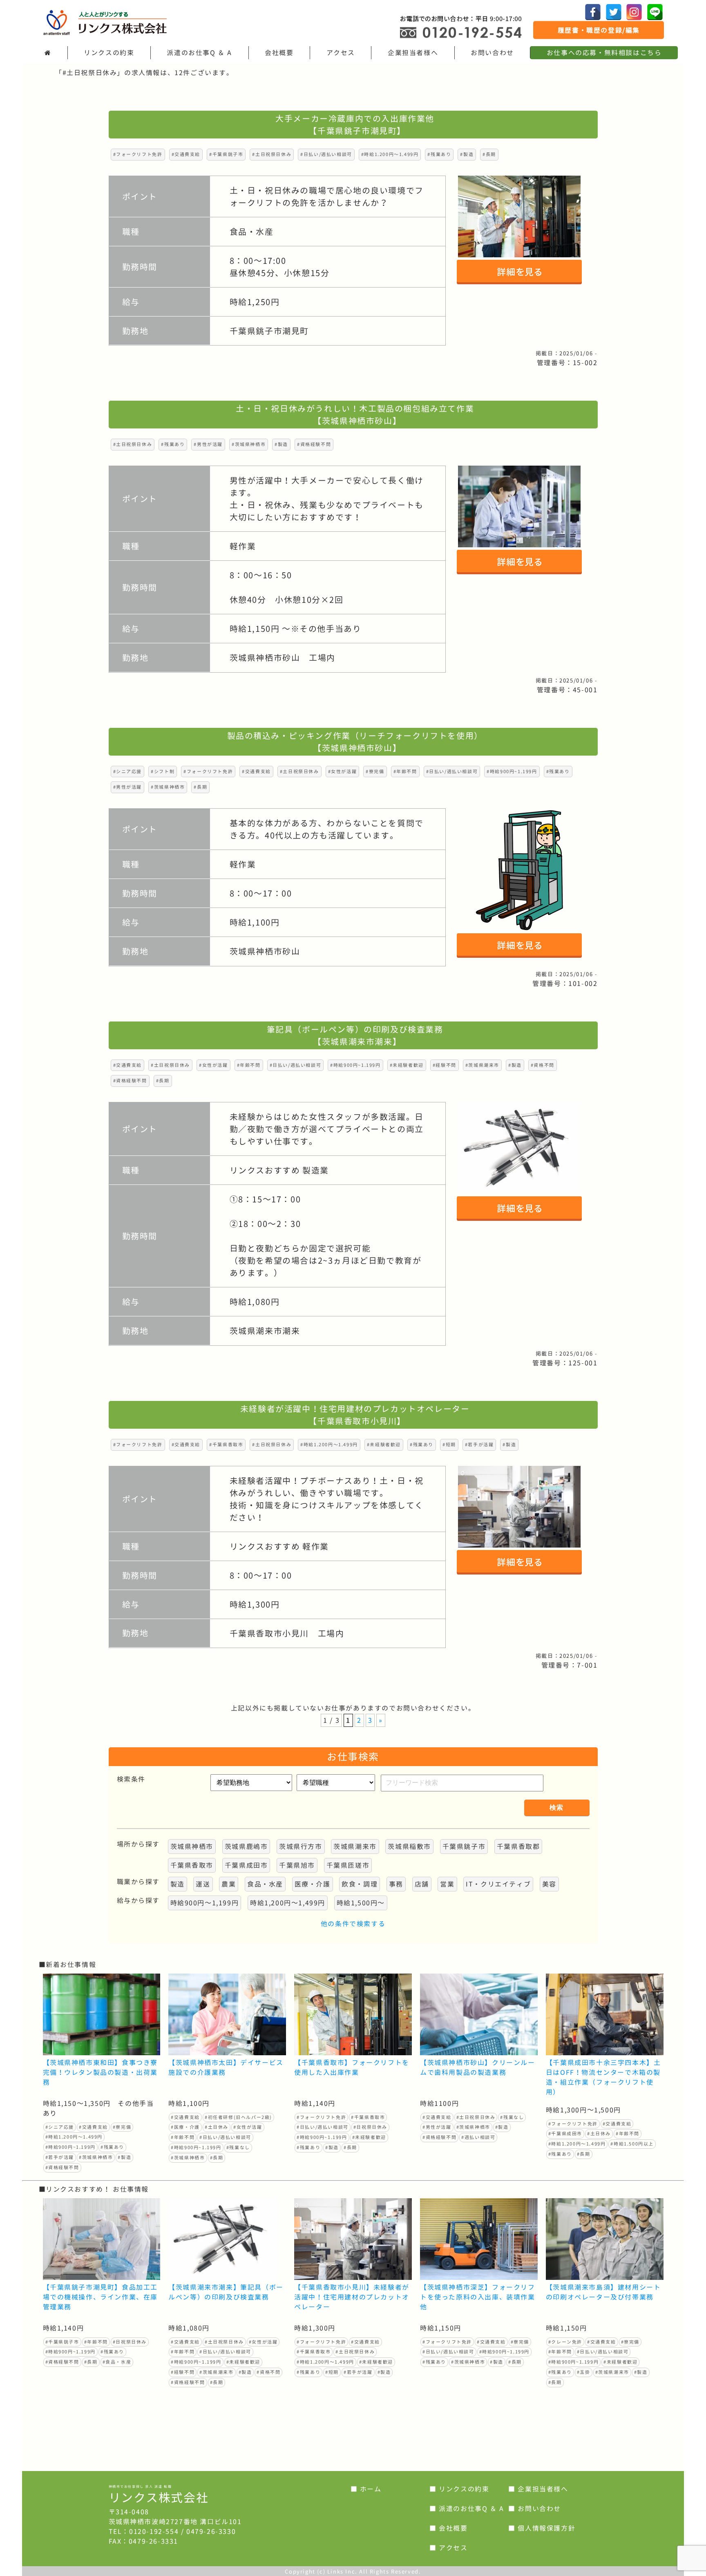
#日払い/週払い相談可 (326, 154)
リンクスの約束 (109, 53)
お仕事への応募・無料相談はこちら (604, 53)
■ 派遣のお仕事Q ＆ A (467, 2509)
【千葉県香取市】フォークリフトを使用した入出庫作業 (352, 2067)
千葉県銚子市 (464, 1847)
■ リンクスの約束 (459, 2489)
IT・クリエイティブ (498, 1884)
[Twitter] (614, 12)
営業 (447, 1884)
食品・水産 (265, 1884)
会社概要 (279, 53)
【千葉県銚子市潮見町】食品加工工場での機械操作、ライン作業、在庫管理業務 (101, 2297)
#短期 (449, 1445)
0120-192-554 (154, 2531)
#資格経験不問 (314, 444)
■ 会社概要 (449, 2528)
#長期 (489, 154)
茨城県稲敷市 (409, 1847)
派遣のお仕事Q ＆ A (199, 53)
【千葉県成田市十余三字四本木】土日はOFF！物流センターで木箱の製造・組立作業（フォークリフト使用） (603, 2077)
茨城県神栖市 (192, 1847)
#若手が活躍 (479, 1445)
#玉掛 (584, 2372)
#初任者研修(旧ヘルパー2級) (238, 2117)
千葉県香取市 (192, 1865)
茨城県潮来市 (355, 1847)
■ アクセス (449, 2548)
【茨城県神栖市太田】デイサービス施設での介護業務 (226, 2067)
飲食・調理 (360, 1884)
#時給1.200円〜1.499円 (390, 154)
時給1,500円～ (361, 1903)
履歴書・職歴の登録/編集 (599, 30)
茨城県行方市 (301, 1847)
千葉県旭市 (297, 1865)
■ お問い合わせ (535, 2509)
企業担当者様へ (413, 53)
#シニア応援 (128, 772)
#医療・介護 (185, 2127)
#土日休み (217, 2127)
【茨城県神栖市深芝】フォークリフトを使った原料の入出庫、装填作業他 (478, 2297)
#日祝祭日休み (370, 2127)
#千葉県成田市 (565, 2134)
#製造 (467, 154)
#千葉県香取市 (226, 1445)
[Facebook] (593, 12)
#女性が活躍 (343, 772)
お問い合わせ (492, 53)
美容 (549, 1884)
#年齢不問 (405, 772)
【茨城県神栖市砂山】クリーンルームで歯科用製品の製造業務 (478, 2067)
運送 (203, 1884)
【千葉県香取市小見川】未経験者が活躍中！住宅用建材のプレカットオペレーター (352, 2297)
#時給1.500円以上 (632, 2144)
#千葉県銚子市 (226, 154)
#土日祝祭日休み (272, 154)
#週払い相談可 (478, 2137)
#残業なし (238, 2148)
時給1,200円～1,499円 (288, 1903)
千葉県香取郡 (518, 1847)
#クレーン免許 (565, 2342)
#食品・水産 (117, 2362)
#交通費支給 (186, 154)
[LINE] (655, 12)
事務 (396, 1884)
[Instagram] (634, 12)
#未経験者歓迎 (407, 1065)
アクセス (341, 53)
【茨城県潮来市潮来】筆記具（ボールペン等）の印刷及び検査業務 (226, 2292)
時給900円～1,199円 (205, 1903)
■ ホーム (366, 2489)
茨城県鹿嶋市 (246, 1847)
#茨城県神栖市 (249, 444)
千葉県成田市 (246, 1865)
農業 (229, 1884)
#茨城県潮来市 (482, 1065)
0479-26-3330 (211, 2531)
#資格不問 (543, 1065)
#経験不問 (445, 1065)
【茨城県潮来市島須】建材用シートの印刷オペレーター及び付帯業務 (603, 2292)
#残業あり (439, 154)
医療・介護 (313, 1884)
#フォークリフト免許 (138, 154)
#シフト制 (163, 772)
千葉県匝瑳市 (348, 1865)
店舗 (422, 1884)
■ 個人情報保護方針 (542, 2528)
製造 (178, 1884)
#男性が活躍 (208, 444)
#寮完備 (375, 772)
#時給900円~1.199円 (512, 772)
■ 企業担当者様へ (538, 2489)
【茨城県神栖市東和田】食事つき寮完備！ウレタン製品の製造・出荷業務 (101, 2072)
